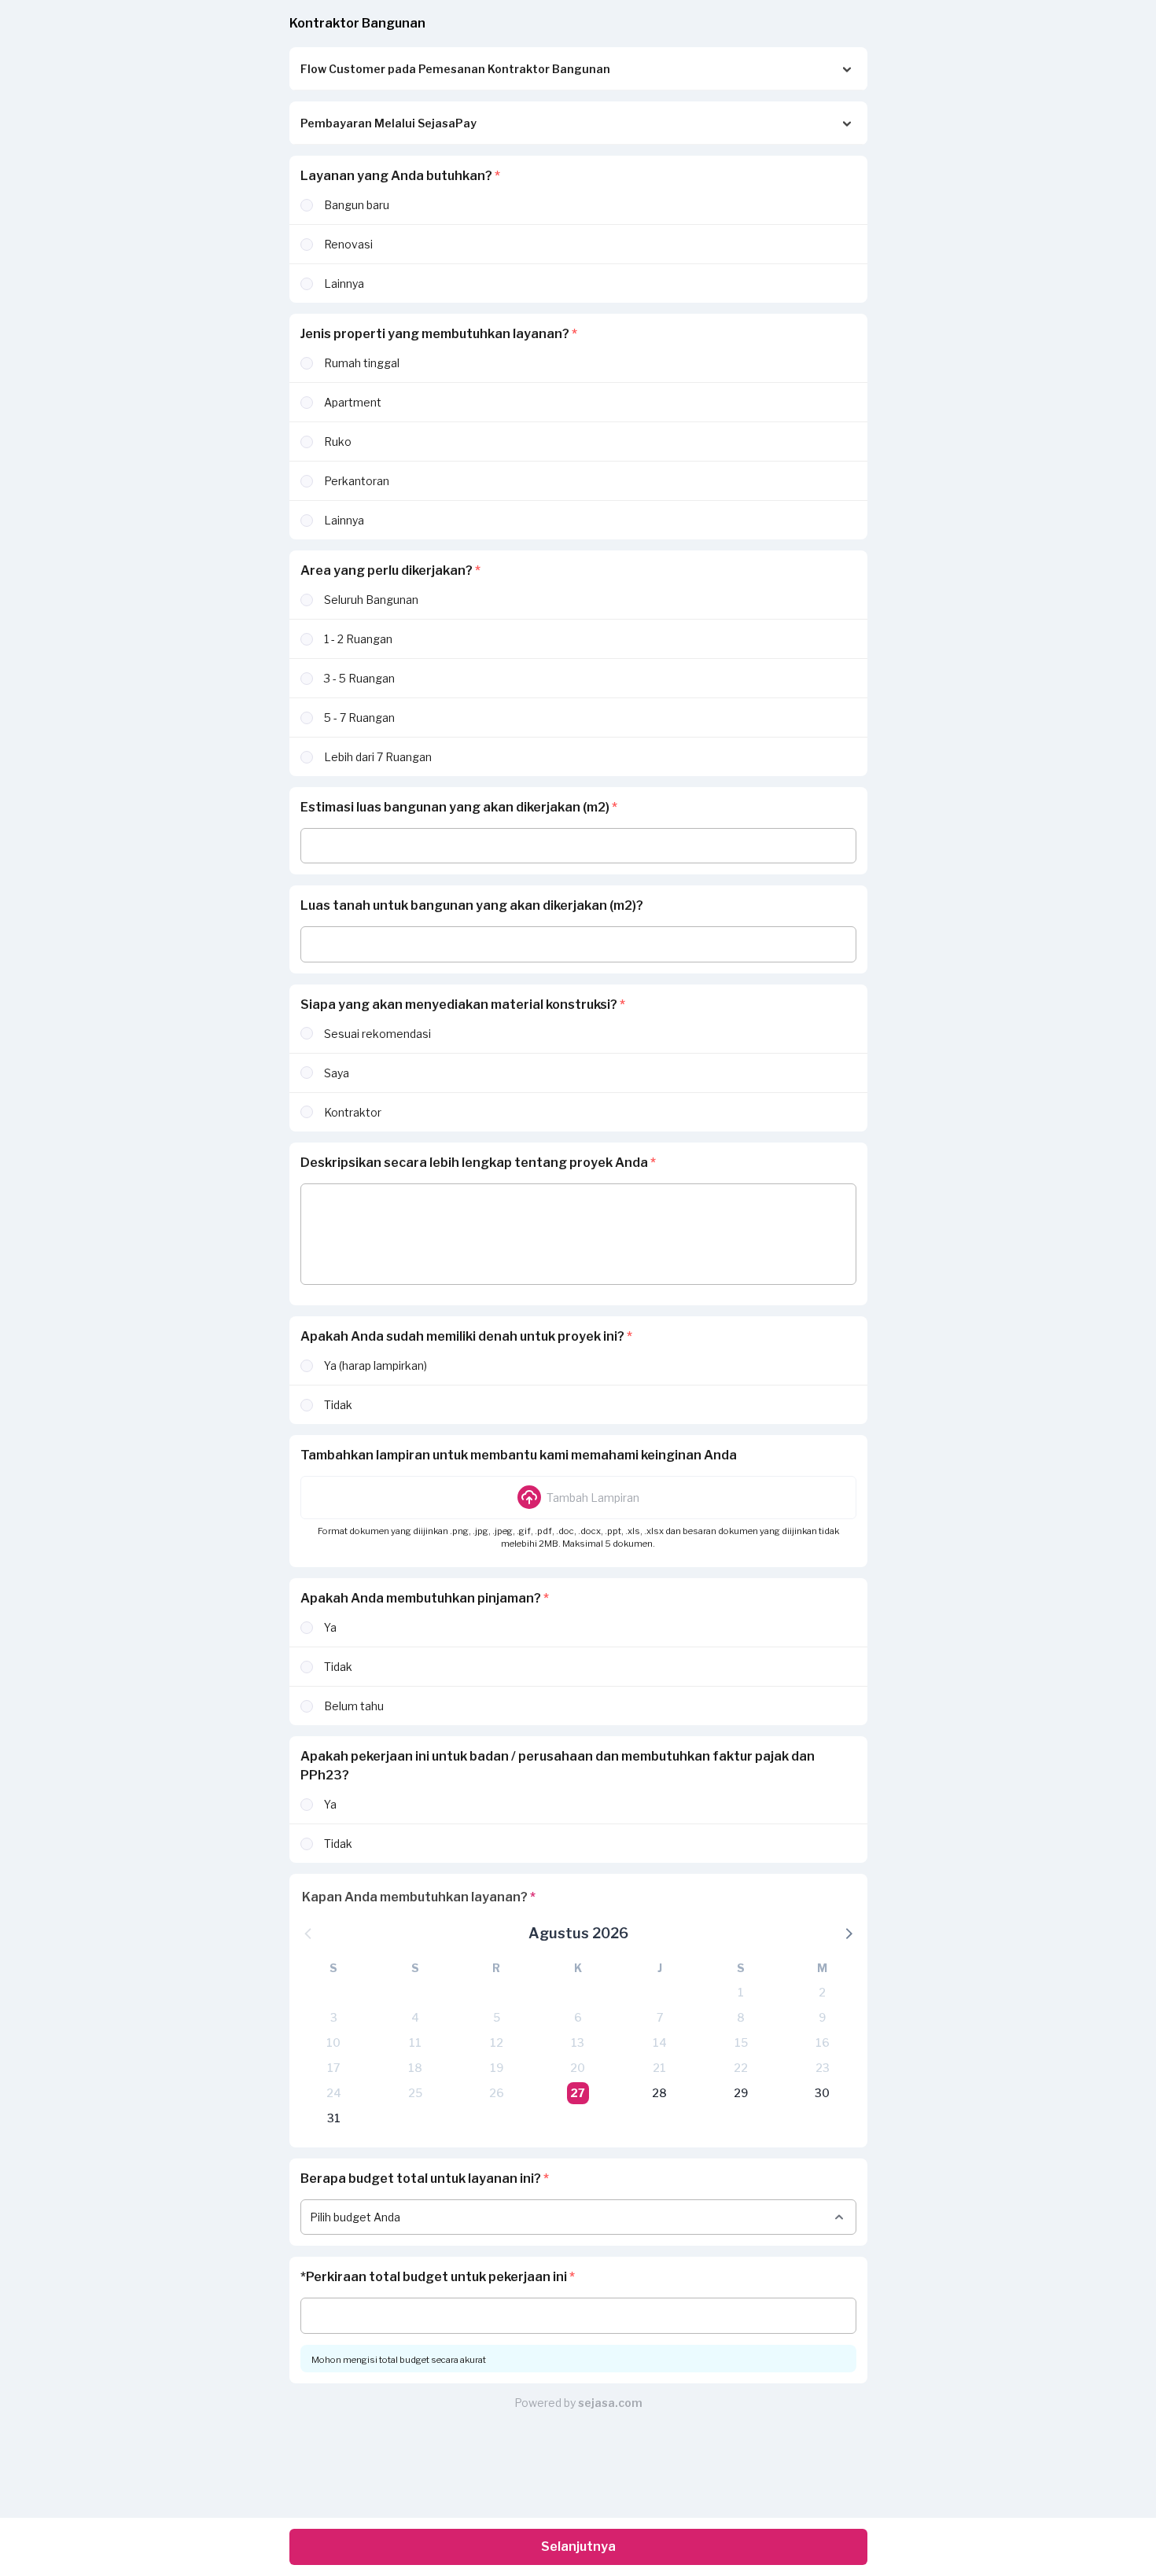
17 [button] (333, 2068)
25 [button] (415, 2093)
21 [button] (659, 2068)
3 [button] (334, 2017)
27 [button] (578, 2093)
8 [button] (741, 2017)
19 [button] (497, 2068)
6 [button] (578, 2017)
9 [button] (822, 2017)
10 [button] (333, 2042)
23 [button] (823, 2068)
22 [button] (741, 2068)
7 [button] (660, 2017)
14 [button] (660, 2042)
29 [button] (741, 2093)
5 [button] (497, 2017)
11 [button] (415, 2042)
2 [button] (822, 1992)
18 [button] (415, 2068)
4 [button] (415, 2017)
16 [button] (823, 2042)
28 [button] (659, 2093)
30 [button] (822, 2093)
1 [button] (741, 1992)
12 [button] (497, 2042)
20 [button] (578, 2068)
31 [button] (334, 2118)
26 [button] (497, 2093)
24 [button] (334, 2093)
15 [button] (741, 2042)
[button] (578, 1497)
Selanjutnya (578, 2547)
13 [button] (578, 2042)
